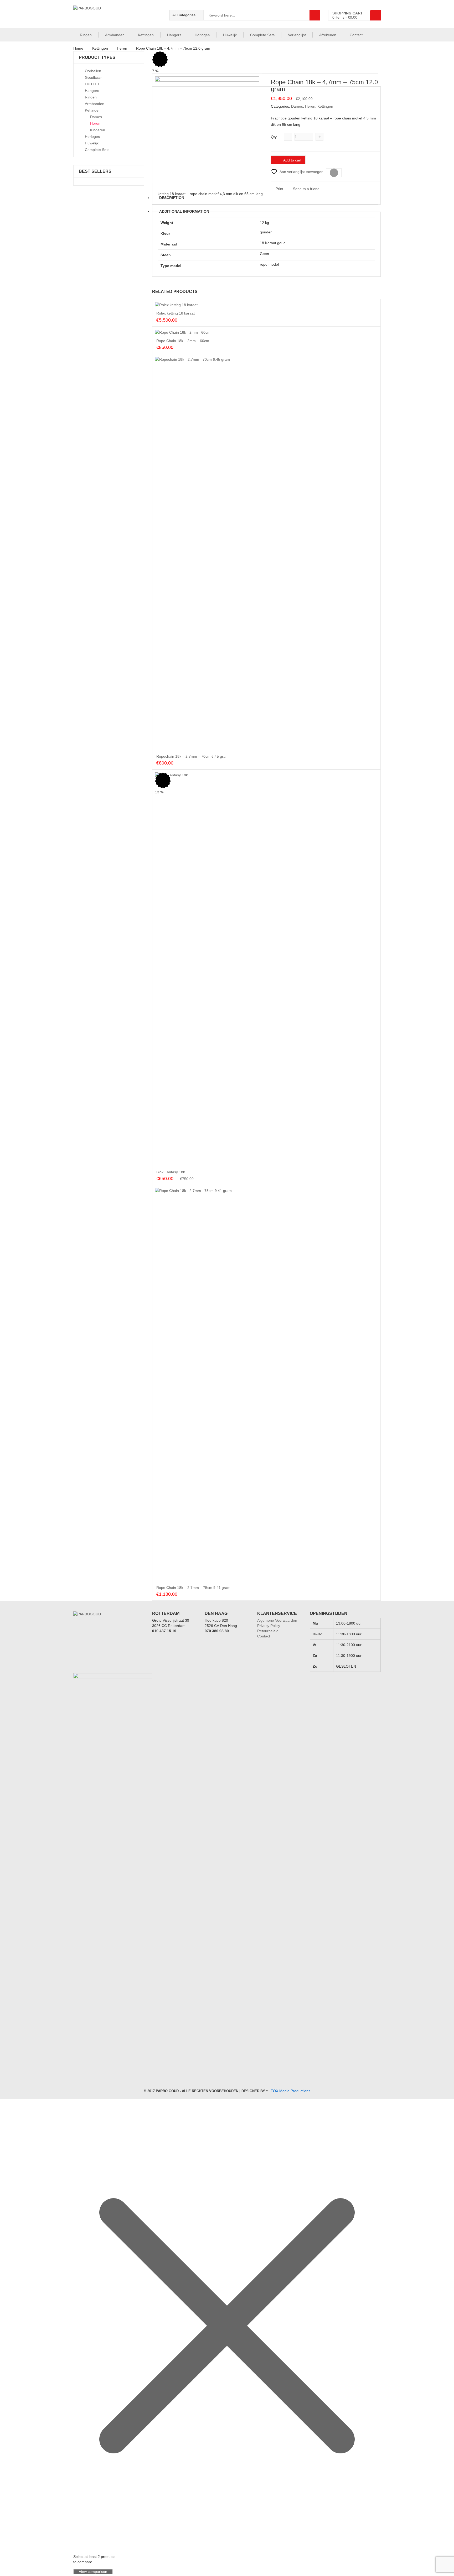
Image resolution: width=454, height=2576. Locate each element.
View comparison (93, 2572)
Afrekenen (328, 35)
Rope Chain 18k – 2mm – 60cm (183, 341)
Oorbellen (93, 71)
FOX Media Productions (290, 2091)
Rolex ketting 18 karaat (176, 313)
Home (78, 48)
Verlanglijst (297, 35)
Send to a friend (306, 189)
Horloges (202, 35)
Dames (297, 106)
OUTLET (92, 84)
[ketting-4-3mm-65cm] (207, 128)
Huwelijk (230, 35)
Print (279, 189)
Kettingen (146, 35)
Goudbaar (93, 77)
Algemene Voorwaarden (277, 1620)
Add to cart (292, 160)
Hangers (174, 35)
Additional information (184, 211)
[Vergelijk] (334, 173)
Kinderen (98, 130)
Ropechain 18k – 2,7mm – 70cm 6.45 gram (192, 756)
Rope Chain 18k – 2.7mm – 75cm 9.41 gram (193, 1588)
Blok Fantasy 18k (171, 1172)
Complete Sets (262, 35)
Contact (356, 35)
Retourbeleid (268, 1631)
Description (172, 198)
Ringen (86, 35)
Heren (122, 48)
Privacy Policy (269, 1626)
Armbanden (115, 35)
